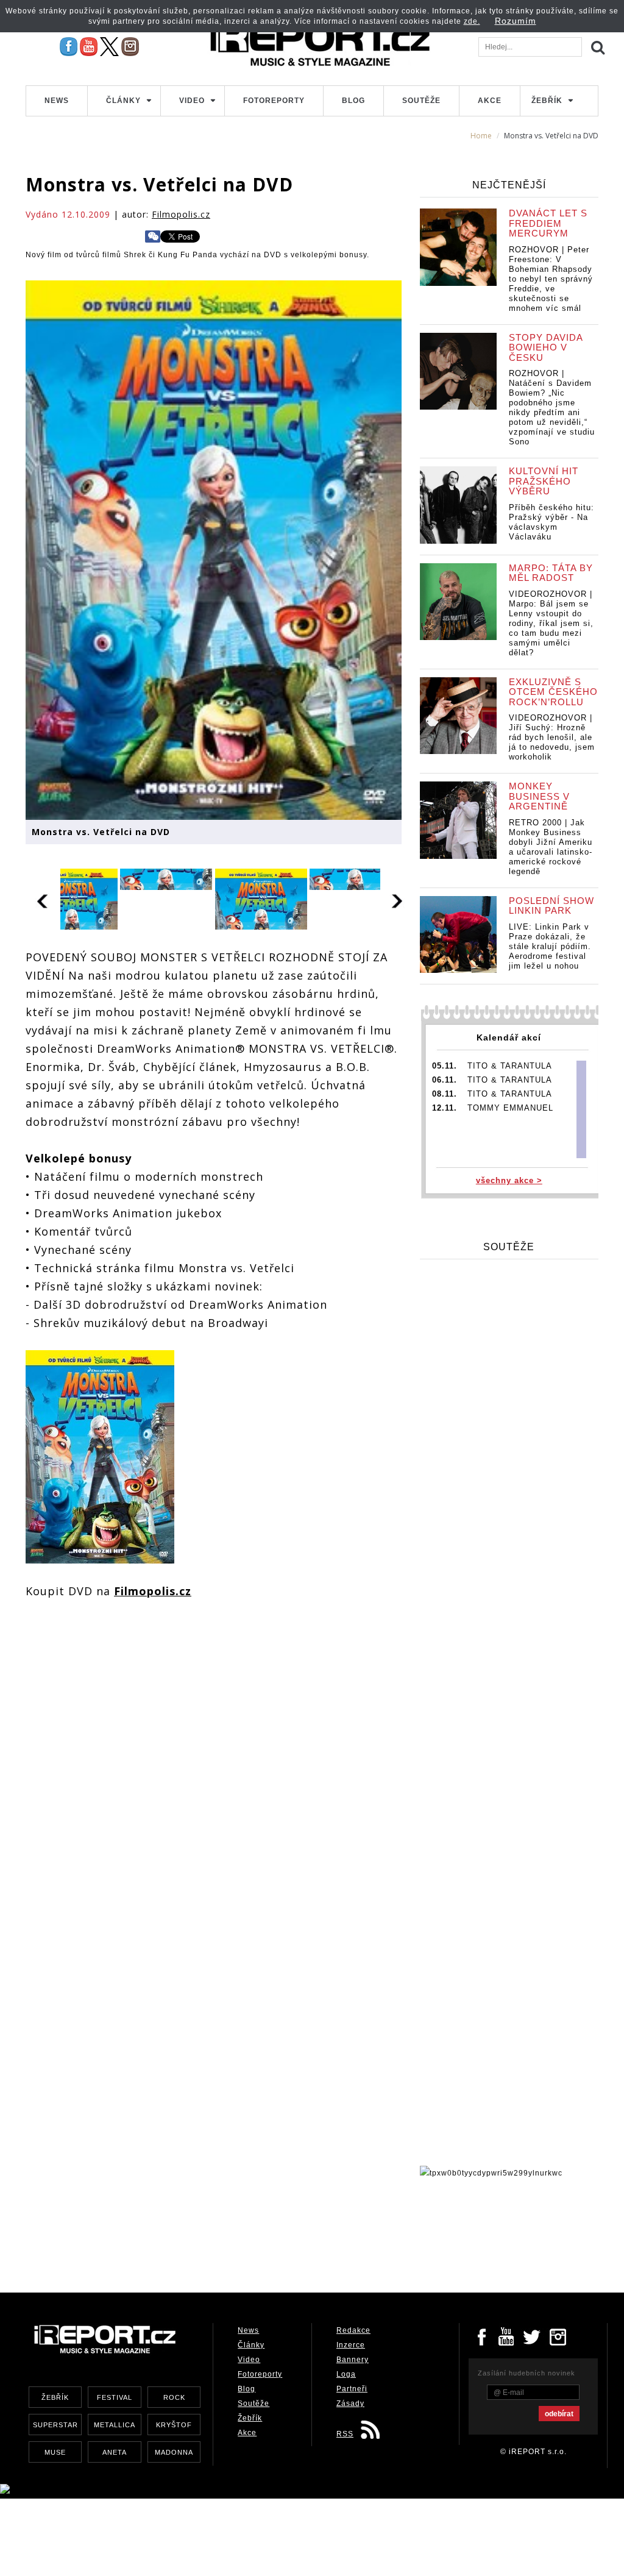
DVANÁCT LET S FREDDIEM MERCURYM (548, 223)
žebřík (55, 2397)
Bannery (353, 2360)
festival (115, 2397)
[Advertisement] (247, 2232)
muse (55, 2452)
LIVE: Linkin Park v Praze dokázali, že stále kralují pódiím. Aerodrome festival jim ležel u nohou (550, 946)
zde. (472, 21)
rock (174, 2397)
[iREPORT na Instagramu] (130, 46)
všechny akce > (509, 1180)
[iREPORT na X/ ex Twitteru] (109, 46)
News (57, 101)
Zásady (350, 2403)
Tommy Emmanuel (510, 1108)
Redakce (353, 2330)
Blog (353, 101)
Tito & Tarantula (510, 1066)
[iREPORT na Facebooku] (69, 46)
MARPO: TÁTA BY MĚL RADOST (551, 573)
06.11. (445, 1080)
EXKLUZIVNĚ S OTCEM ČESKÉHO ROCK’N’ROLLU (553, 692)
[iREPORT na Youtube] (89, 46)
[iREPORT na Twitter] (533, 2336)
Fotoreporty (274, 101)
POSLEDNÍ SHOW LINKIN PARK (551, 906)
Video (192, 101)
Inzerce (351, 2345)
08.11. (445, 1094)
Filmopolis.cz (181, 214)
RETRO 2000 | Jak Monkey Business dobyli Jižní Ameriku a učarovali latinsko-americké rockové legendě (551, 847)
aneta (115, 2452)
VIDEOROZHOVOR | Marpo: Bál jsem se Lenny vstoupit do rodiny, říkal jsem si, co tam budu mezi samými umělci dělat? (551, 623)
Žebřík (547, 101)
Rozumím (516, 21)
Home (481, 136)
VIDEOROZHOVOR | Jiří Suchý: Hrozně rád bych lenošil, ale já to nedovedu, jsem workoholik (552, 737)
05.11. (445, 1066)
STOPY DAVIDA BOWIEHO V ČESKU (546, 347)
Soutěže (421, 101)
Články (123, 101)
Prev (43, 899)
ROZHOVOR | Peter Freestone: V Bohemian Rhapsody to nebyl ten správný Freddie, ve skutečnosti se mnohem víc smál (551, 279)
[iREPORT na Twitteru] (507, 2336)
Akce (490, 101)
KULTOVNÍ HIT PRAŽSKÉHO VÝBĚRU (544, 481)
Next (398, 899)
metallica (115, 2425)
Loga (346, 2374)
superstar (55, 2425)
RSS (345, 2434)
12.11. (445, 1108)
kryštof (174, 2425)
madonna (174, 2452)
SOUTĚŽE (509, 1247)
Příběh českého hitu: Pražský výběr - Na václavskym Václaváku (551, 522)
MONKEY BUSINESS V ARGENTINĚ (539, 796)
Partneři (352, 2389)
